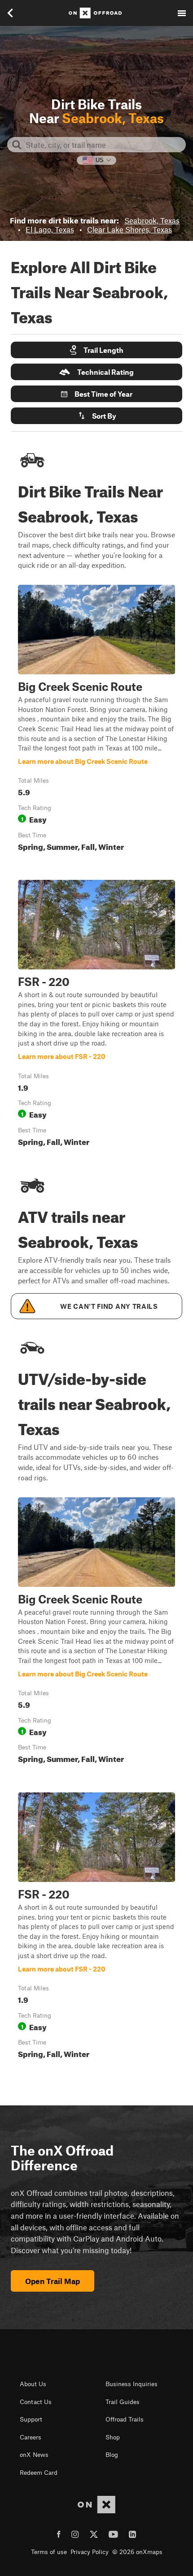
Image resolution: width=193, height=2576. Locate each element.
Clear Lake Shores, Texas (129, 229)
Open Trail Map (53, 2281)
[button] (96, 350)
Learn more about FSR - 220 (96, 1015)
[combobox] (104, 145)
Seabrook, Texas (152, 220)
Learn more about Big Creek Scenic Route (96, 720)
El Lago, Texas (50, 229)
